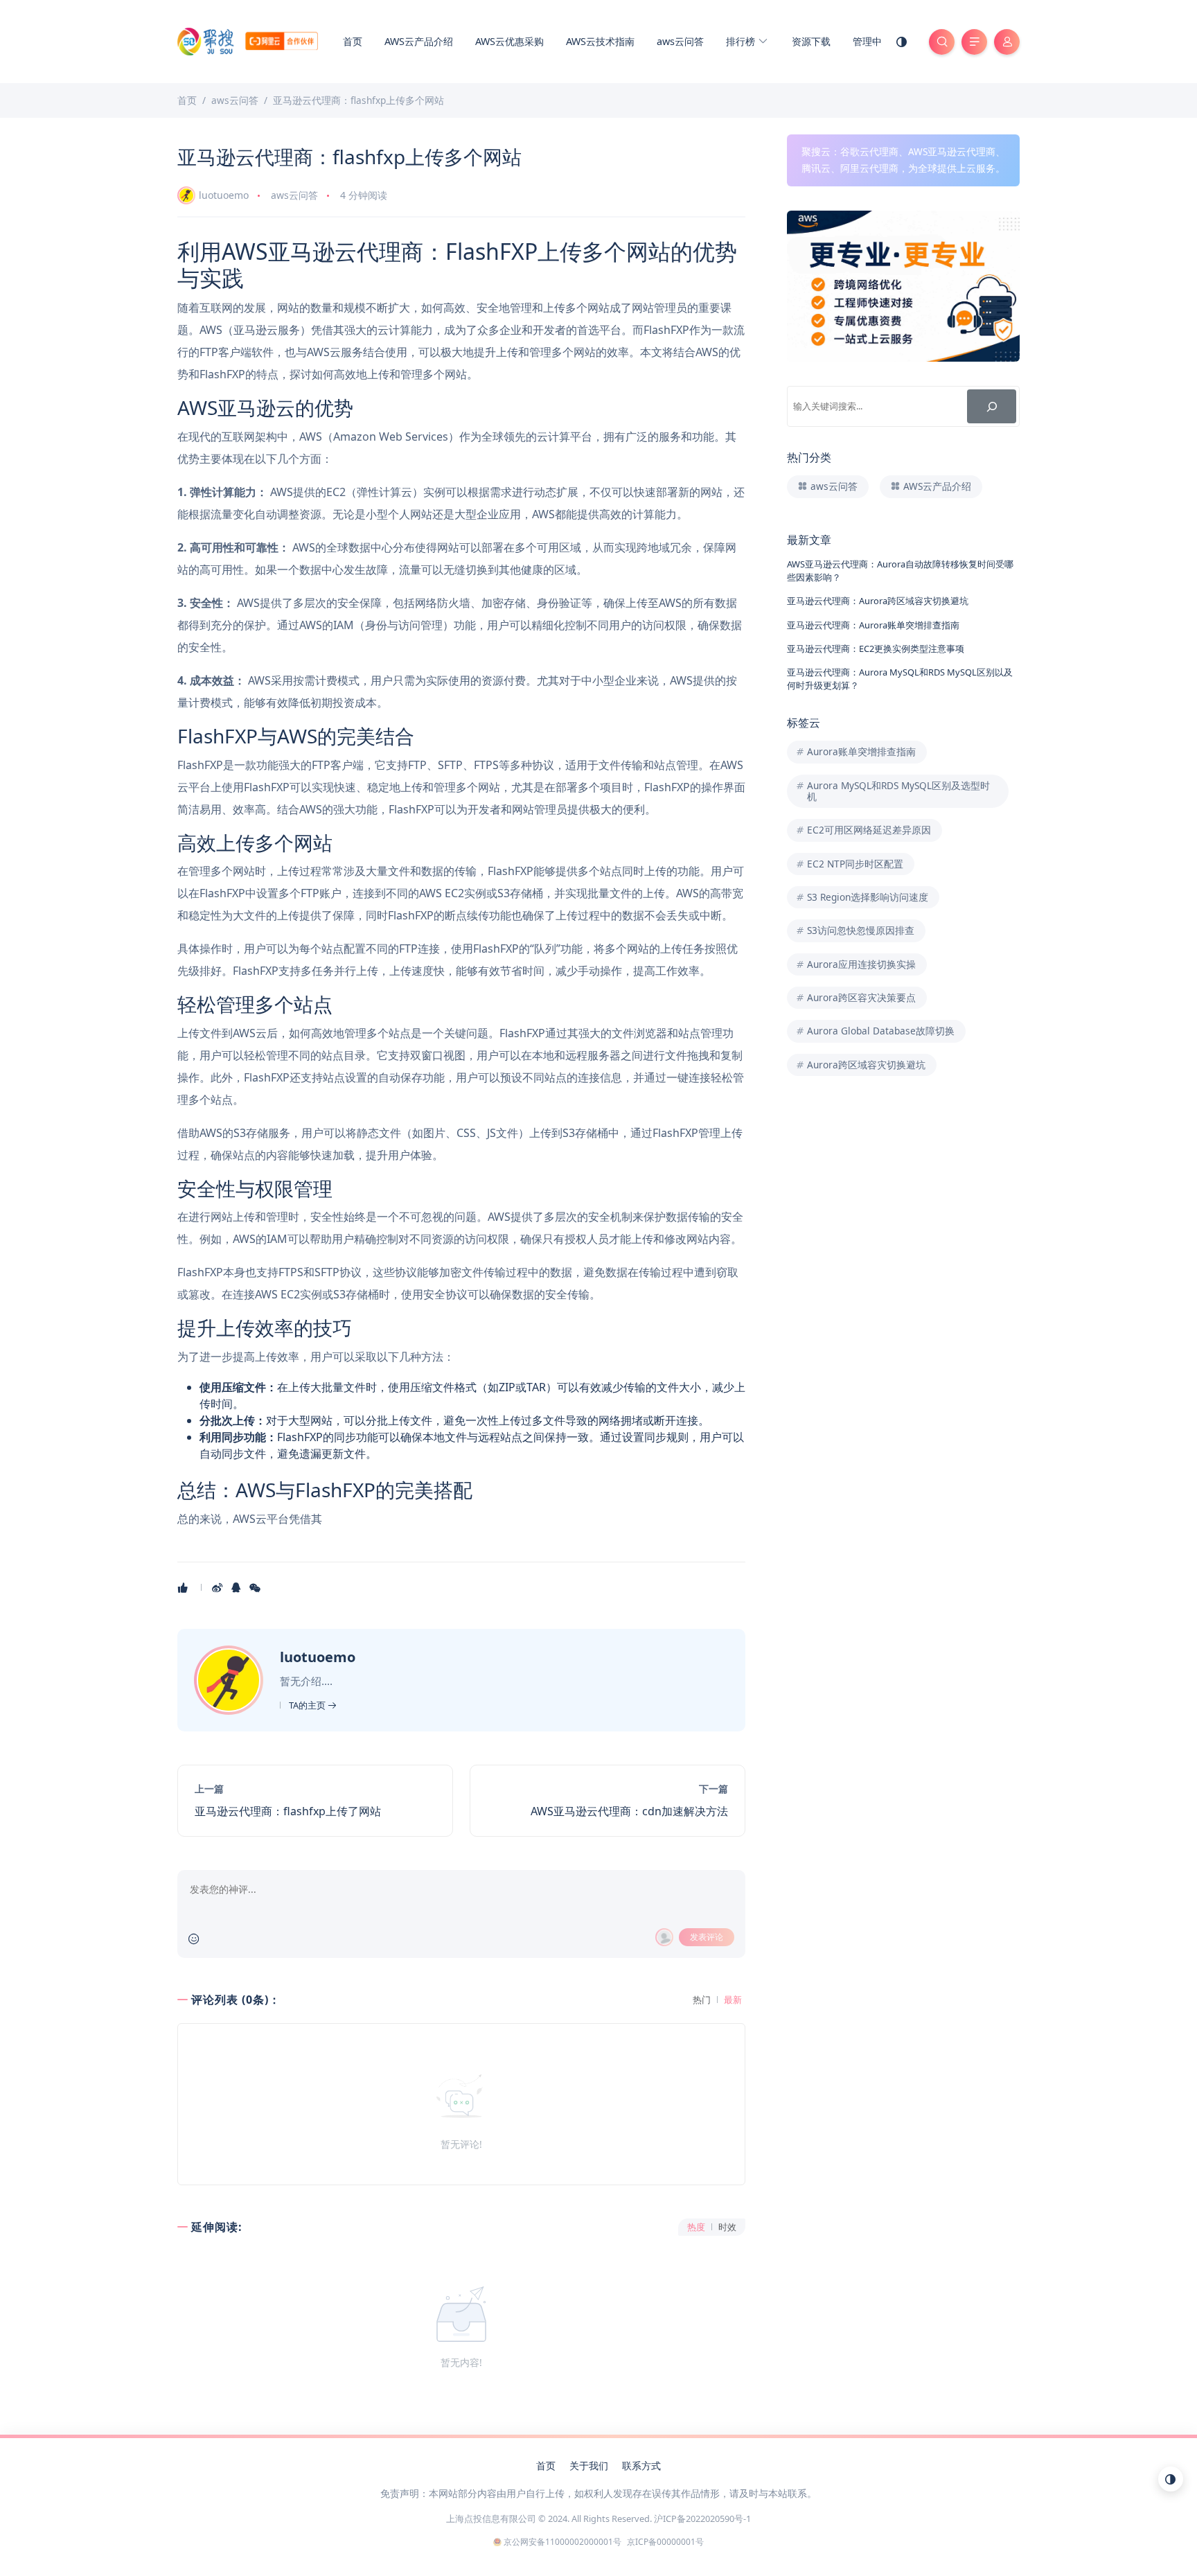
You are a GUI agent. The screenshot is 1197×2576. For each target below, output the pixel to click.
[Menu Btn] (974, 42)
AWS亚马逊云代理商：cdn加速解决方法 (629, 1811)
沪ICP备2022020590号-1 (702, 2518)
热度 (696, 2227)
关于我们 (589, 2465)
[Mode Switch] (902, 42)
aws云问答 (680, 41)
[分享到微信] (256, 1587)
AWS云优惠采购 (509, 41)
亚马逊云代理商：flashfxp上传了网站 (288, 1811)
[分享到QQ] (237, 1587)
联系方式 (641, 2465)
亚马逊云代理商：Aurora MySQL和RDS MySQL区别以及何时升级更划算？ (900, 679)
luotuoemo (224, 195)
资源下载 (811, 41)
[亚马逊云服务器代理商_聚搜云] (248, 40)
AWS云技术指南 (600, 41)
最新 (733, 2000)
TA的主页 (308, 1705)
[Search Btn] (942, 42)
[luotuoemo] (230, 1679)
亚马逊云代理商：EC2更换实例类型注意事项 (876, 649)
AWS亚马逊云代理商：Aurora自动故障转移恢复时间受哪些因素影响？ (900, 571)
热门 (702, 2000)
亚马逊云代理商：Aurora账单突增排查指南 (873, 625)
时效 (727, 2227)
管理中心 (872, 41)
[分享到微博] (219, 1587)
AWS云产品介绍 (419, 41)
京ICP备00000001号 (665, 2542)
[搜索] (992, 406)
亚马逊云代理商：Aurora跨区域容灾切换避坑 (878, 601)
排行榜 (742, 41)
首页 (353, 41)
